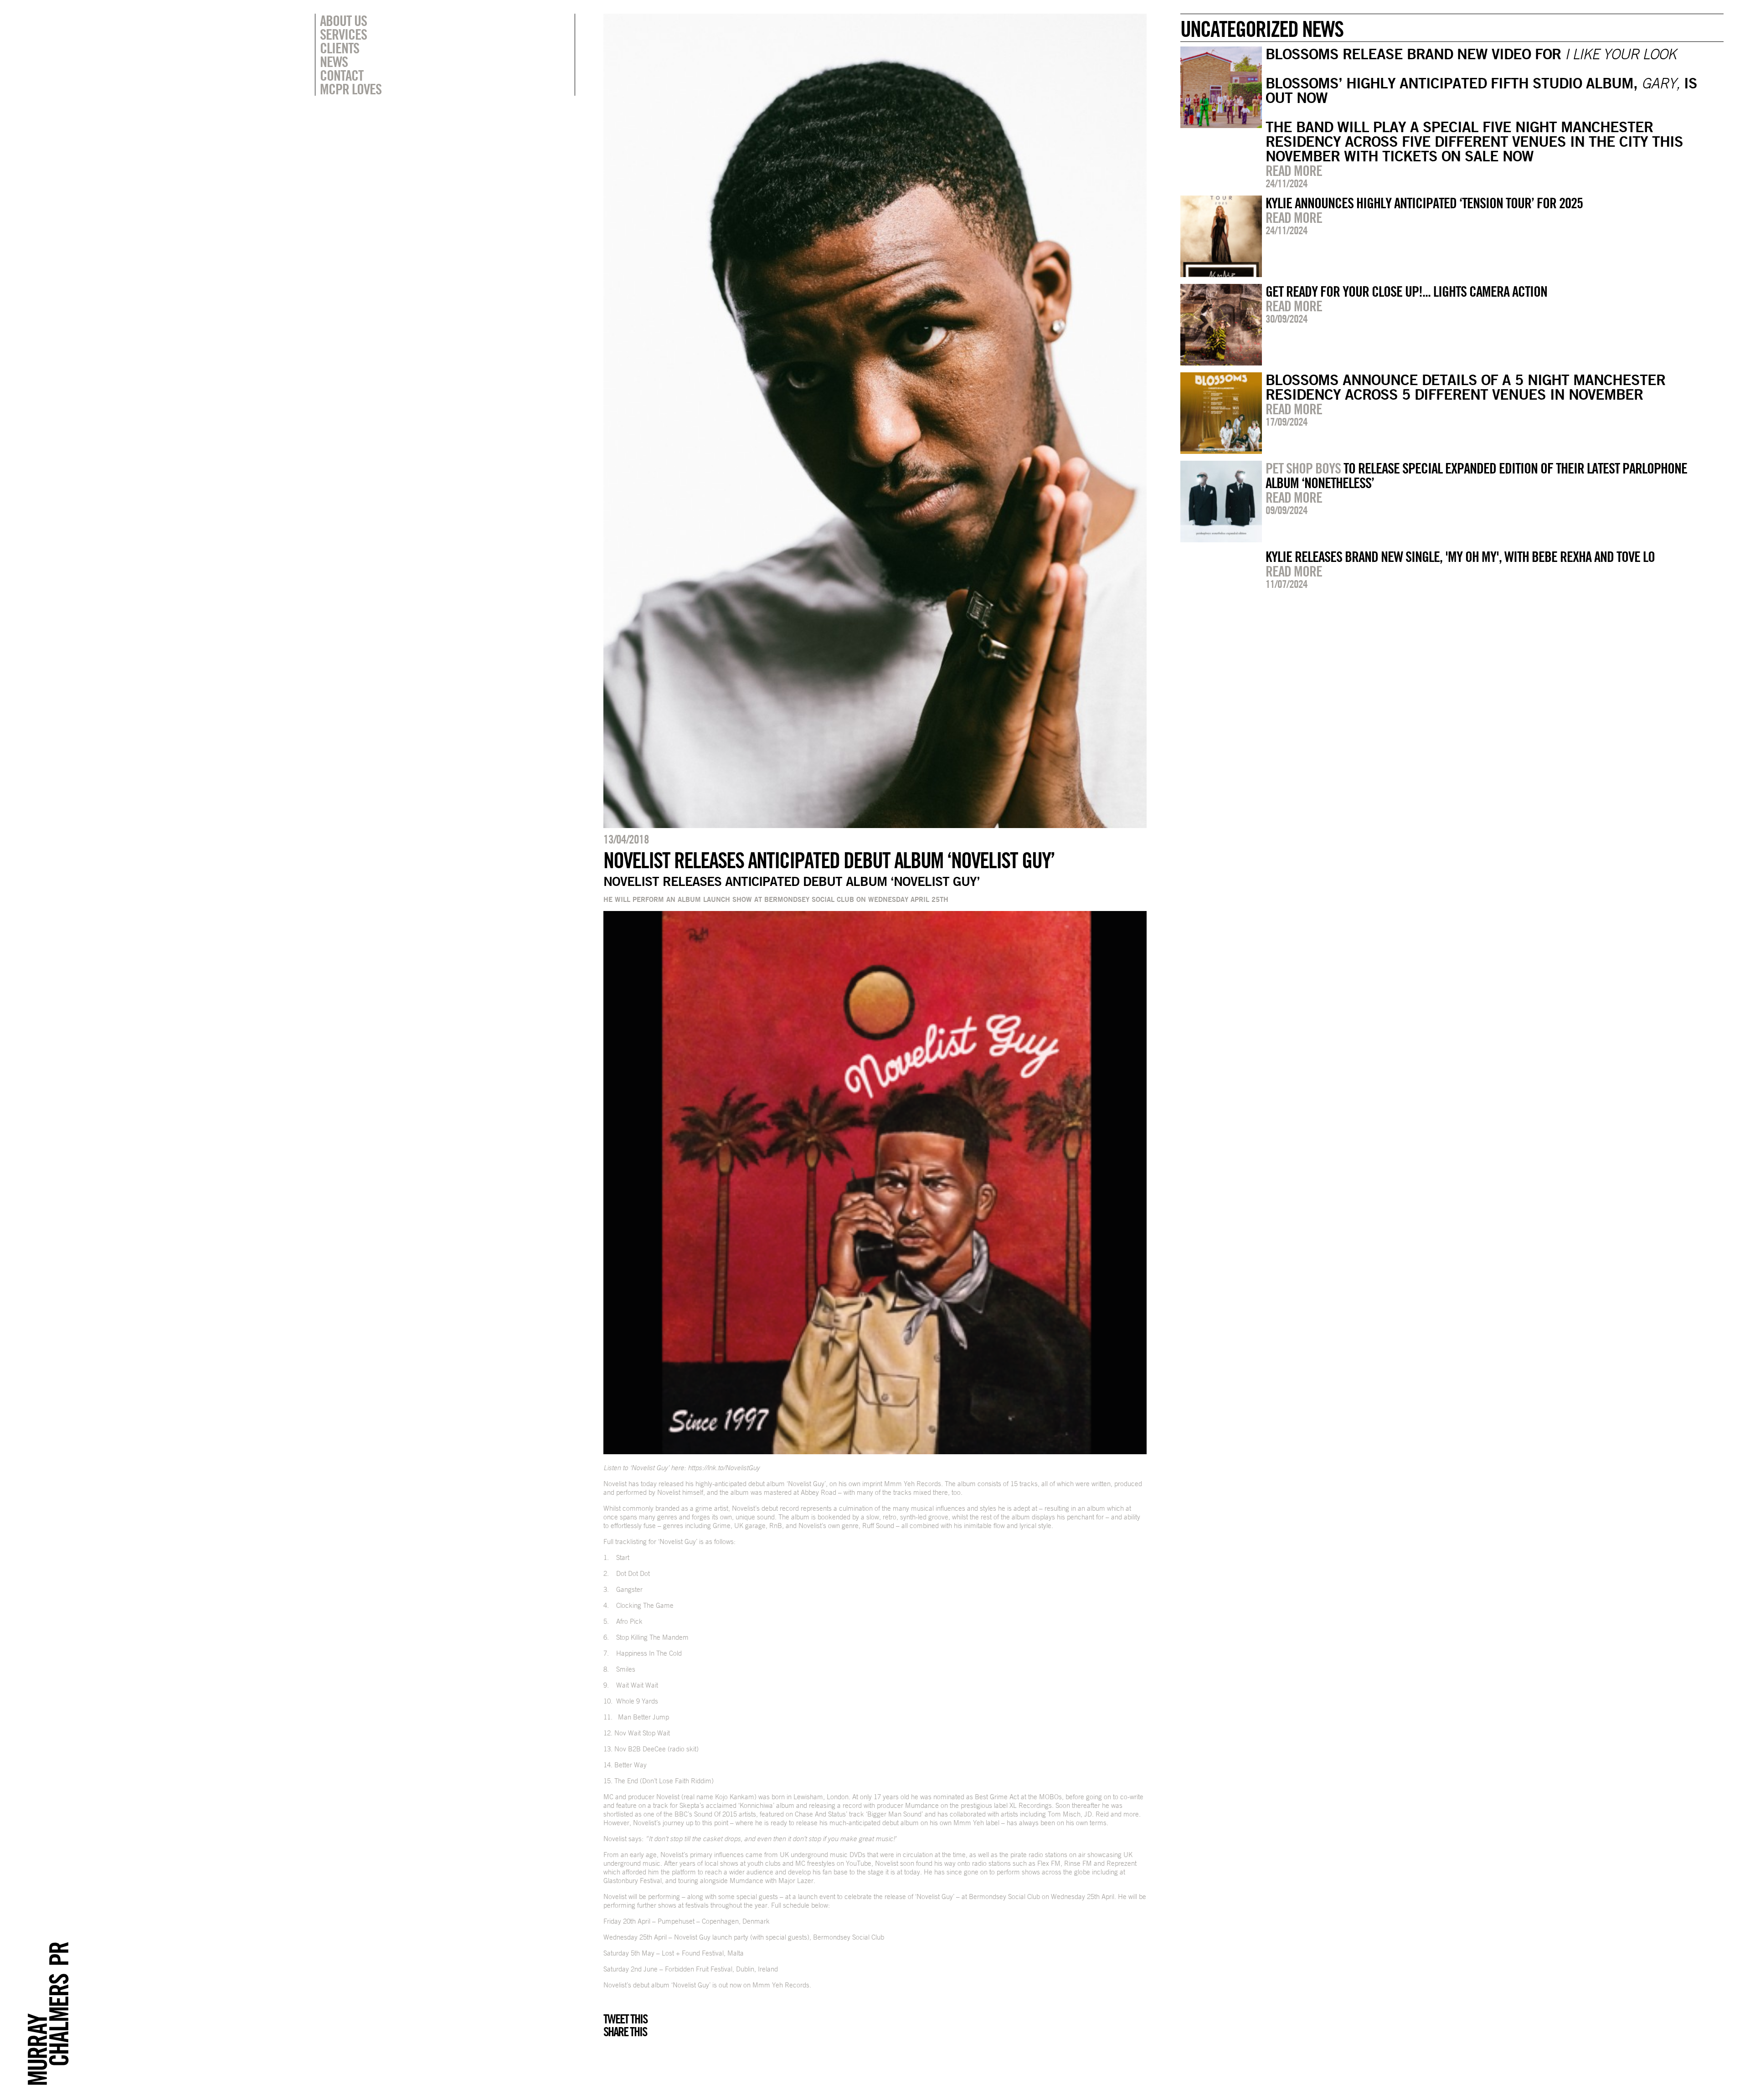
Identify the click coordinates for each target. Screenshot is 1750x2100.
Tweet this (625, 2019)
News (334, 62)
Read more (1294, 170)
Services (343, 34)
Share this (625, 2032)
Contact (342, 75)
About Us (343, 21)
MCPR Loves (351, 89)
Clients (340, 48)
